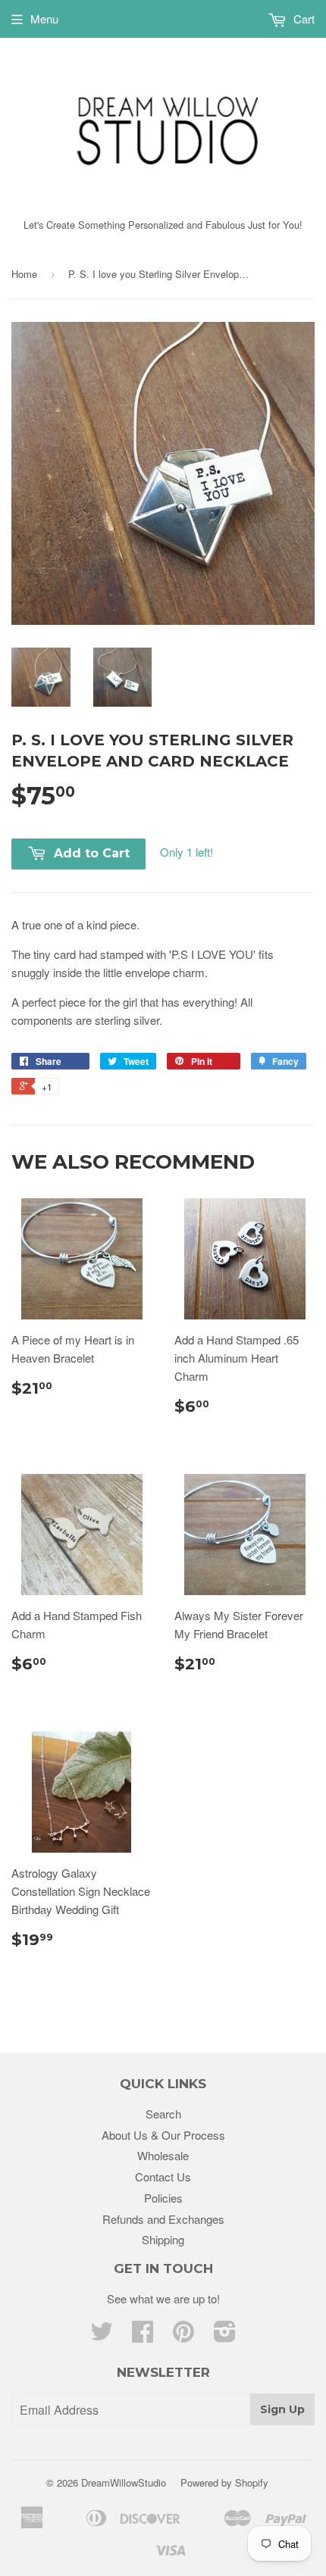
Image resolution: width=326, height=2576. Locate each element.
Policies (163, 2198)
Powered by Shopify (224, 2482)
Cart (302, 19)
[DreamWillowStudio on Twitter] (102, 2336)
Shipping (163, 2239)
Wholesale (163, 2155)
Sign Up (282, 2409)
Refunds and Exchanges (163, 2219)
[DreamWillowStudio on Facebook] (143, 2336)
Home (24, 274)
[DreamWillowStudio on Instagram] (225, 2336)
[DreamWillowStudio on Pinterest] (183, 2336)
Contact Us (163, 2176)
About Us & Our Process (163, 2135)
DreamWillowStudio (124, 2482)
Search (163, 2114)
